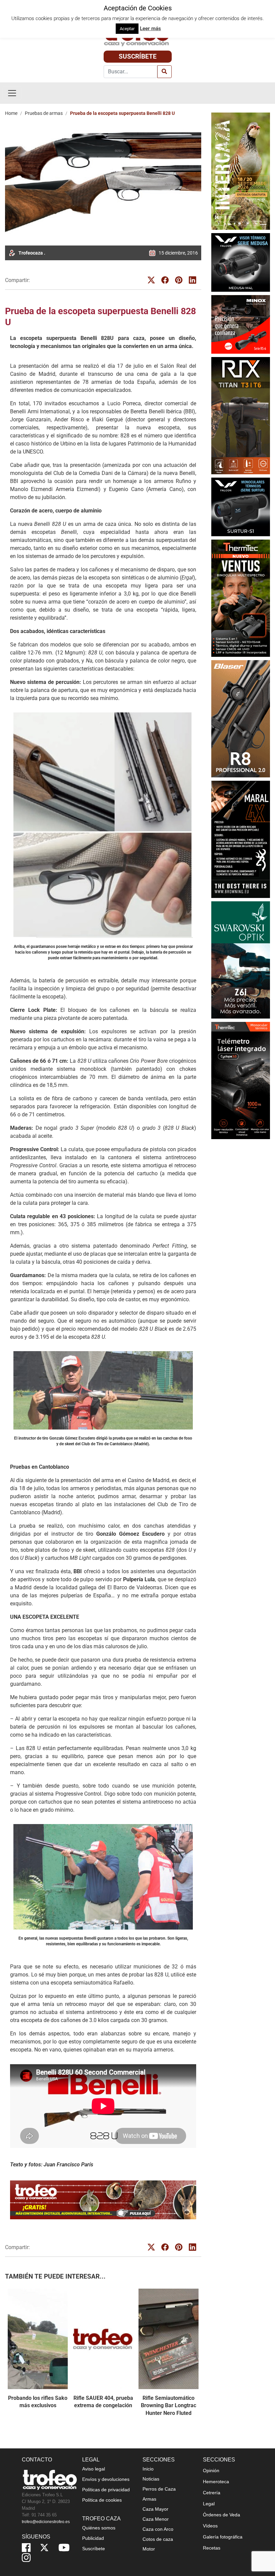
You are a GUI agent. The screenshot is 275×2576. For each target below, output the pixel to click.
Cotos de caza (158, 2539)
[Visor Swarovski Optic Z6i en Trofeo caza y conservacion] (241, 959)
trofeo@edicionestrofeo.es (46, 2522)
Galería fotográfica (223, 2537)
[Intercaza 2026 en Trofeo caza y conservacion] (241, 171)
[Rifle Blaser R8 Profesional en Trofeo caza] (241, 718)
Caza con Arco (158, 2529)
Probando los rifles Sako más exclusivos (38, 2402)
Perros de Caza (159, 2489)
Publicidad (93, 2538)
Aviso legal (94, 2469)
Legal (209, 2504)
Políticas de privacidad (106, 2490)
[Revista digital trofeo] (103, 2200)
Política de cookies (102, 2500)
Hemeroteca (216, 2482)
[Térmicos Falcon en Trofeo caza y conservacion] (241, 262)
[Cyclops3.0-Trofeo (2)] (241, 1081)
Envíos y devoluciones (106, 2479)
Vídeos (210, 2526)
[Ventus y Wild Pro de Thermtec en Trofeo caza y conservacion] (241, 598)
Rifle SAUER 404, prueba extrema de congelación (103, 2402)
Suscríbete (138, 56)
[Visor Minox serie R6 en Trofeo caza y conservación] (241, 324)
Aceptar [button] (127, 29)
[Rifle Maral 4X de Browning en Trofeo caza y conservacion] (241, 839)
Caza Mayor (155, 2509)
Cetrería (212, 2493)
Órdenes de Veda (222, 2515)
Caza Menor (156, 2519)
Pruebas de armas (44, 113)
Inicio (148, 2469)
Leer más (150, 28)
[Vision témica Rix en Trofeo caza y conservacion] (241, 415)
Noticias (151, 2479)
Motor (149, 2549)
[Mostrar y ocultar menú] (12, 93)
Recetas (212, 2548)
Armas (149, 2499)
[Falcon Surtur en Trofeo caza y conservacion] (241, 506)
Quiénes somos (99, 2528)
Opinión (211, 2470)
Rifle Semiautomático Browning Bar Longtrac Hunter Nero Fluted (169, 2406)
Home (11, 113)
